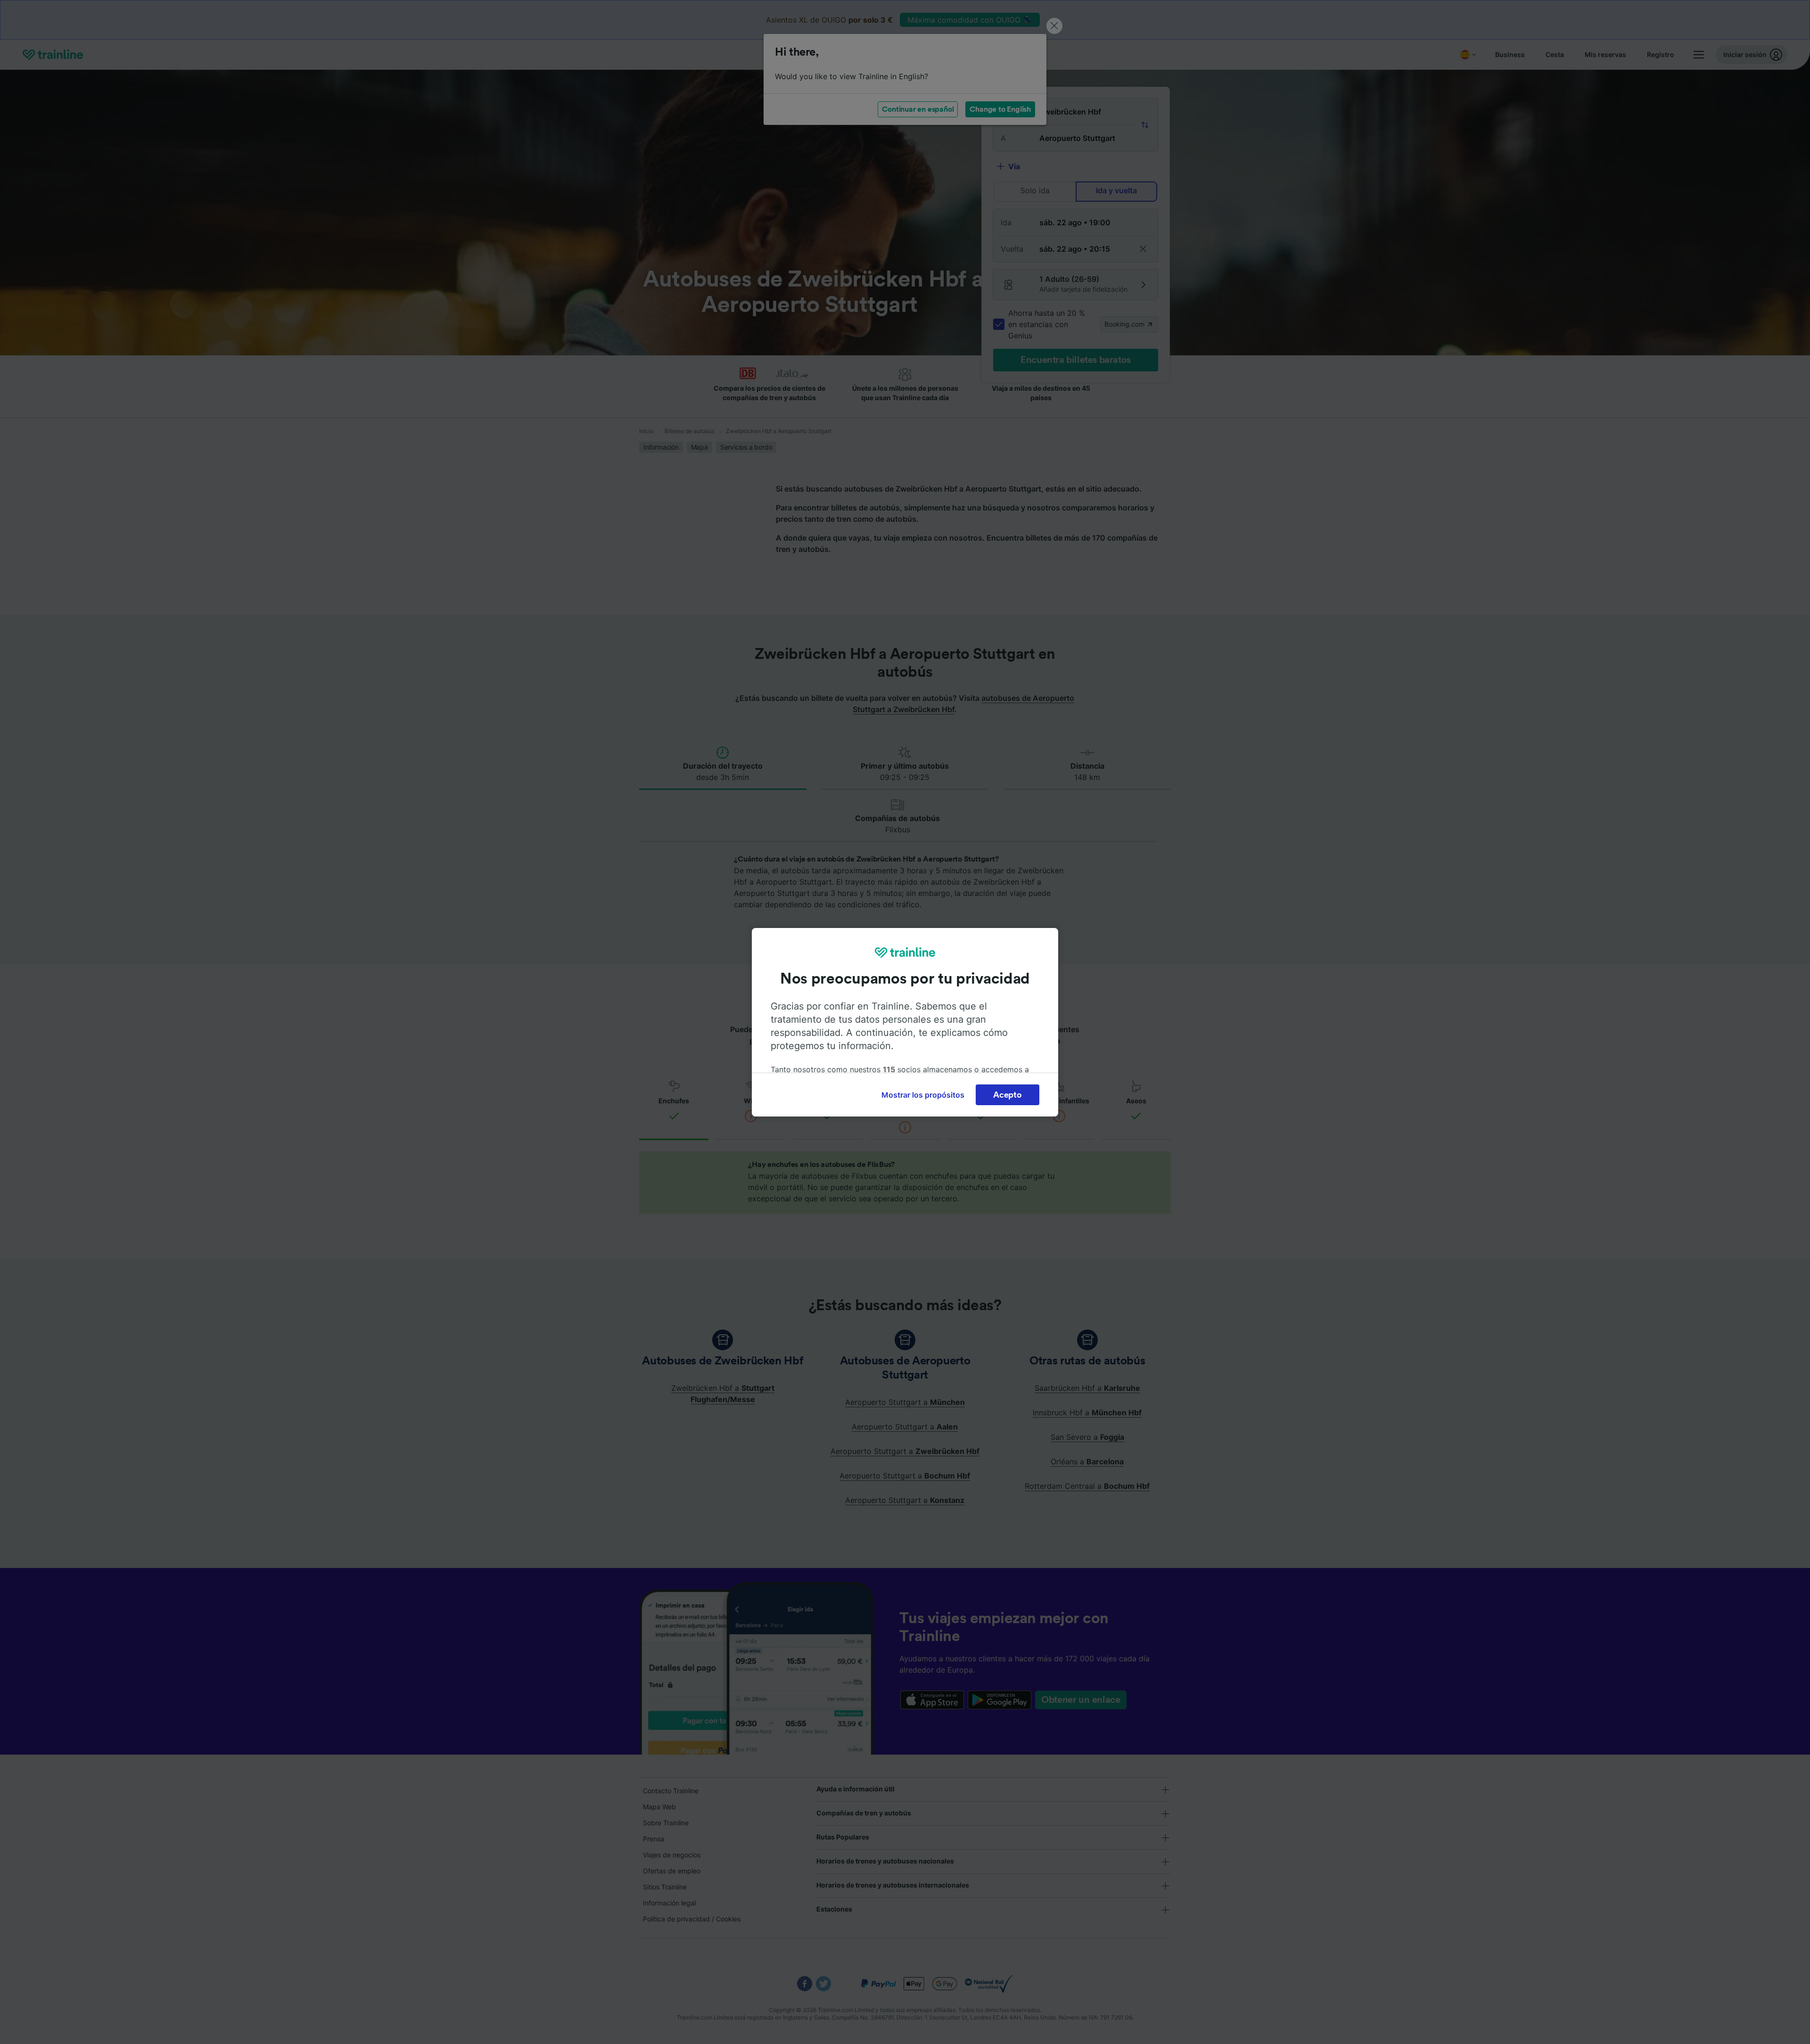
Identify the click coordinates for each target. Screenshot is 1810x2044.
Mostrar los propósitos (923, 1095)
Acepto (1007, 1095)
